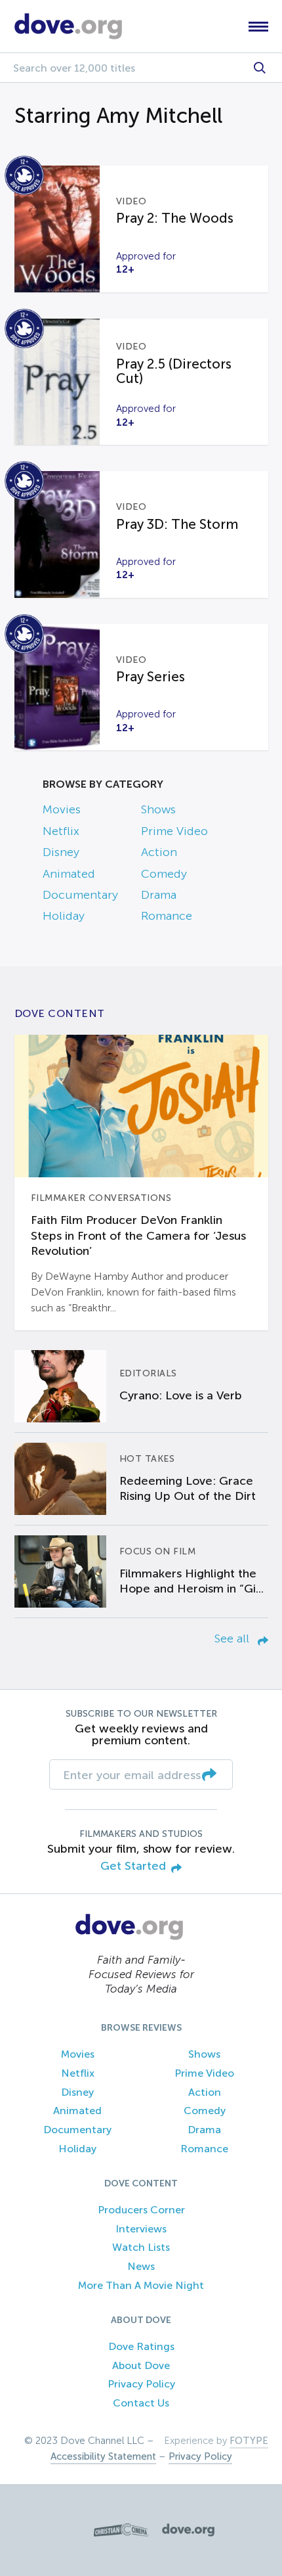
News (141, 2266)
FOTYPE (249, 2441)
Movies (62, 809)
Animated (69, 874)
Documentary (80, 895)
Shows (158, 809)
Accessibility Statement (103, 2456)
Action (159, 852)
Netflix (61, 831)
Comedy (164, 874)
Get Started (133, 1866)
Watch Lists (141, 2247)
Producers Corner (141, 2210)
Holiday (64, 916)
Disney (61, 852)
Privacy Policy (141, 2384)
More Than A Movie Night (141, 2285)
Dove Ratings (141, 2346)
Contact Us (141, 2403)
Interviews (141, 2229)
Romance (167, 916)
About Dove (141, 2365)
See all (233, 1638)
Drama (159, 895)
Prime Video (174, 831)
